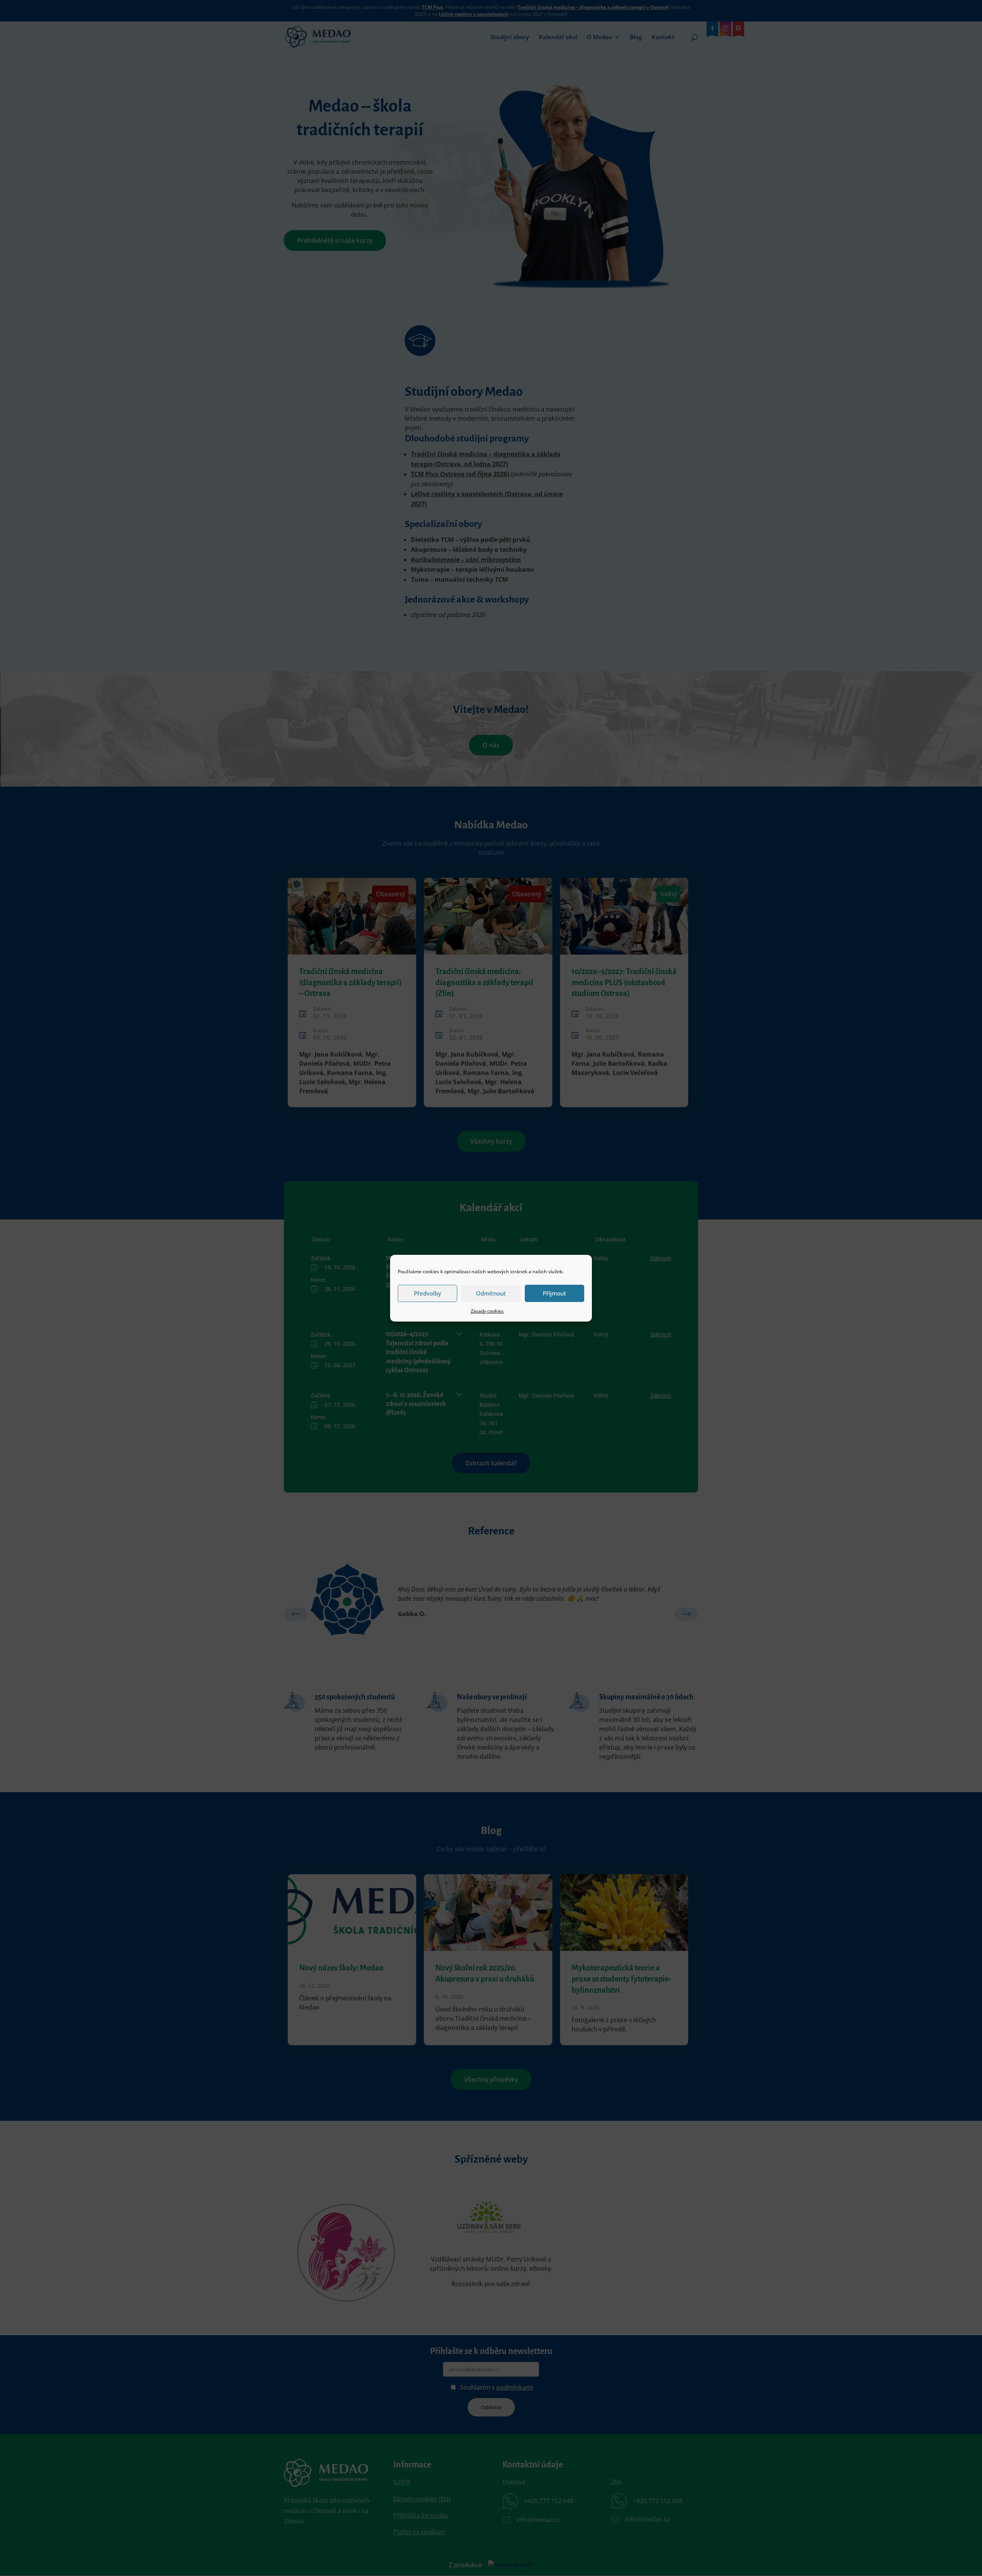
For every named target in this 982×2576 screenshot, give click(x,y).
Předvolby (428, 1293)
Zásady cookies (487, 1311)
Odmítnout (491, 1293)
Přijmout (554, 1293)
